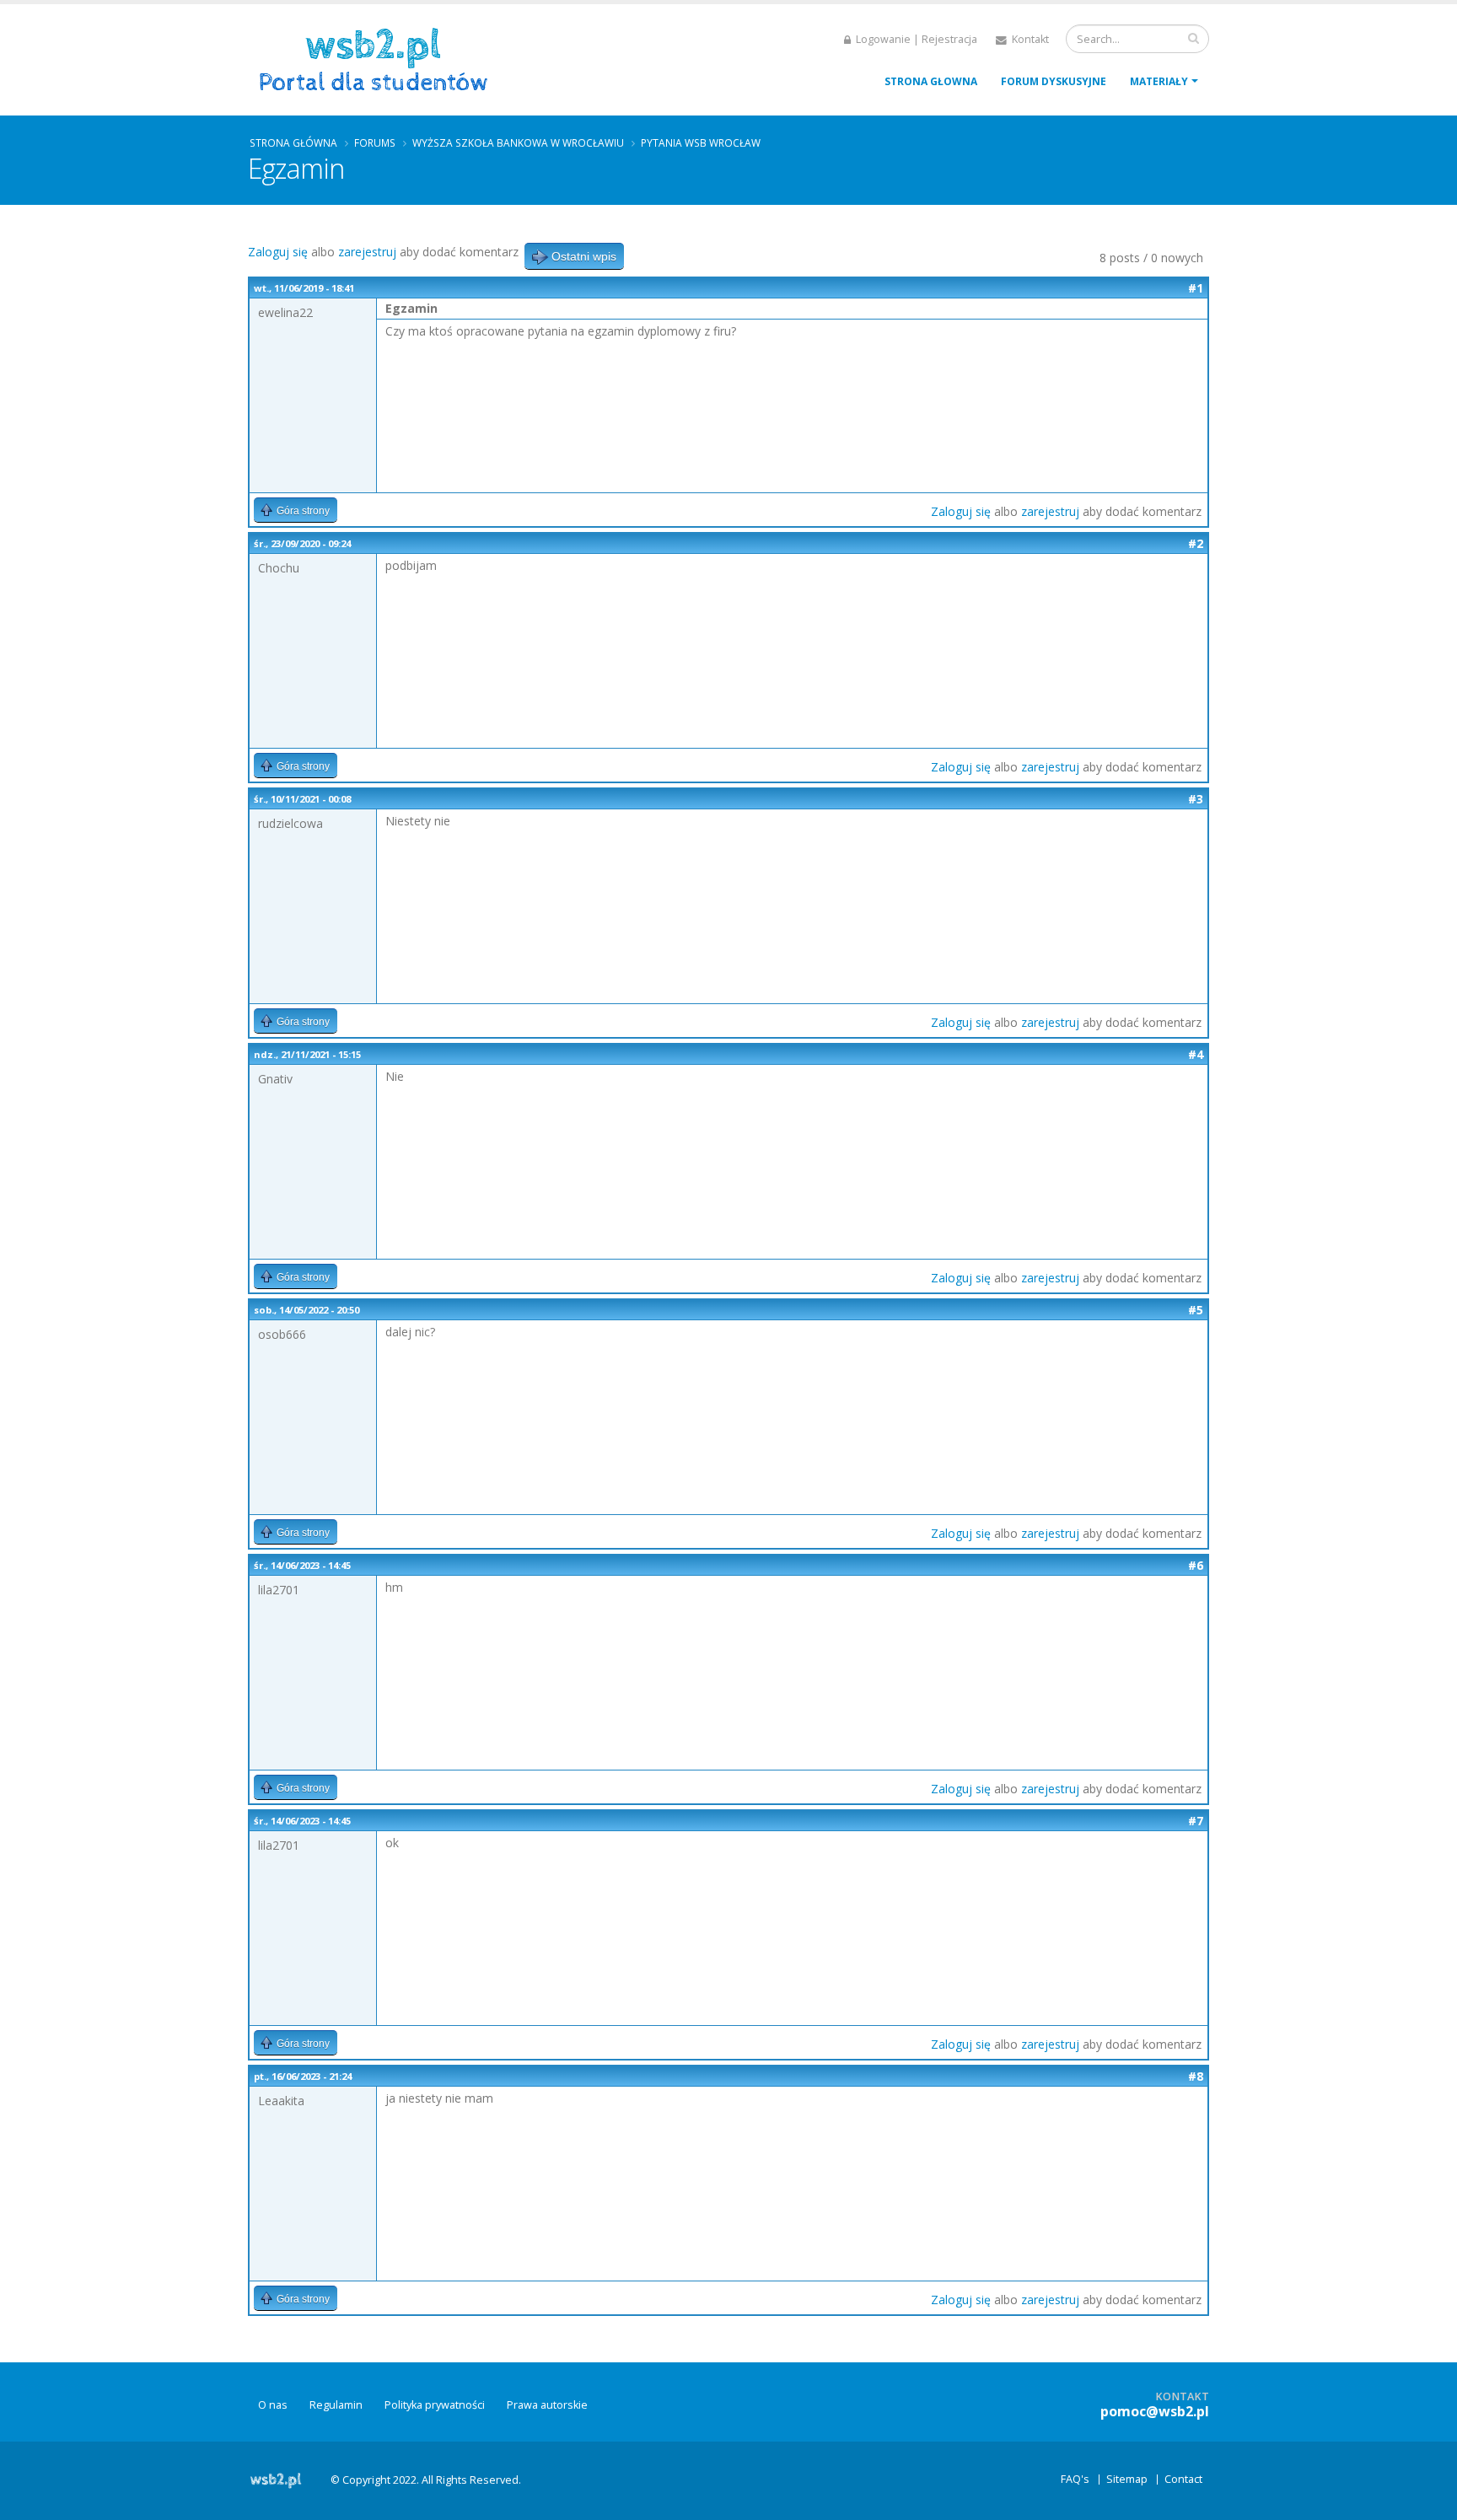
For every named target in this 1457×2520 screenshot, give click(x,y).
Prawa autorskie (547, 2405)
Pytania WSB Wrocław (701, 142)
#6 (1196, 1565)
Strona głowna (931, 81)
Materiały (1159, 81)
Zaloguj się (278, 252)
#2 (1196, 543)
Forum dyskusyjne (1054, 81)
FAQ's (1075, 2479)
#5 (1196, 1310)
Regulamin (336, 2405)
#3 (1196, 799)
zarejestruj (367, 252)
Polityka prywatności (435, 2405)
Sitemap (1127, 2479)
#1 (1196, 288)
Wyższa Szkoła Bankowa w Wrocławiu (518, 142)
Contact (1183, 2479)
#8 (1196, 2076)
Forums (375, 142)
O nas (273, 2405)
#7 (1196, 1821)
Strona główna (293, 142)
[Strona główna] (379, 58)
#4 (1196, 1054)
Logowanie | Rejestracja (915, 39)
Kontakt (1029, 39)
